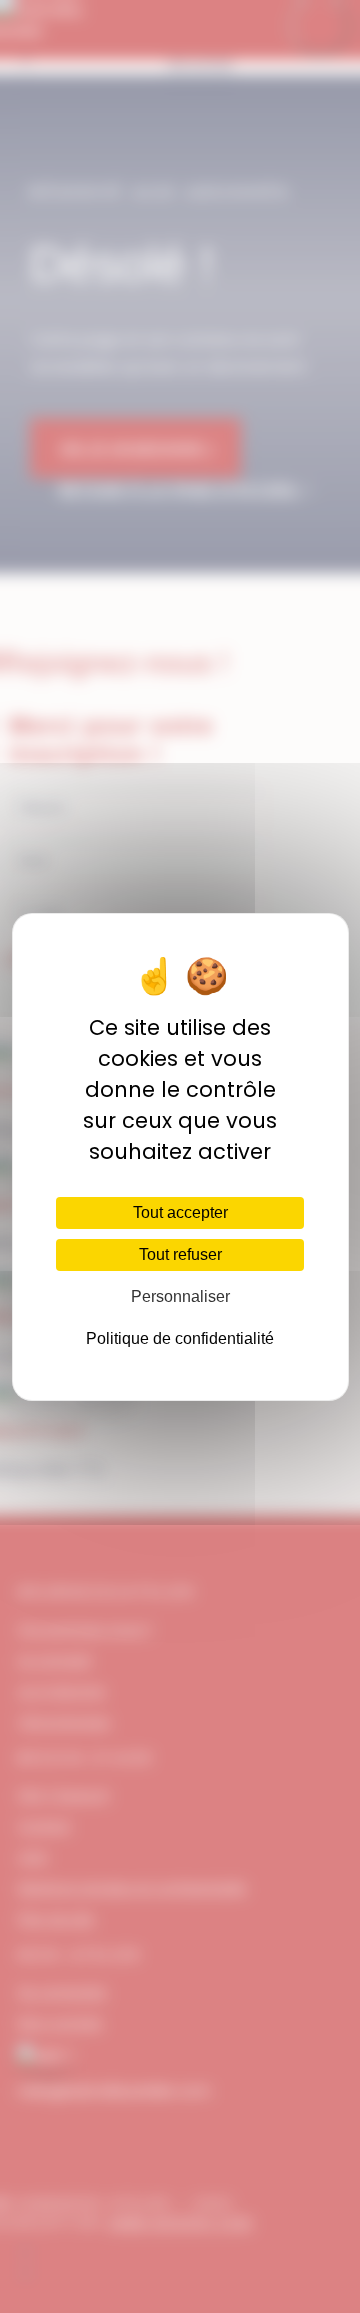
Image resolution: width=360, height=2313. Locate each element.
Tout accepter (180, 1212)
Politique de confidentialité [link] (180, 1338)
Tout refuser (180, 1254)
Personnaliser (180, 1296)
